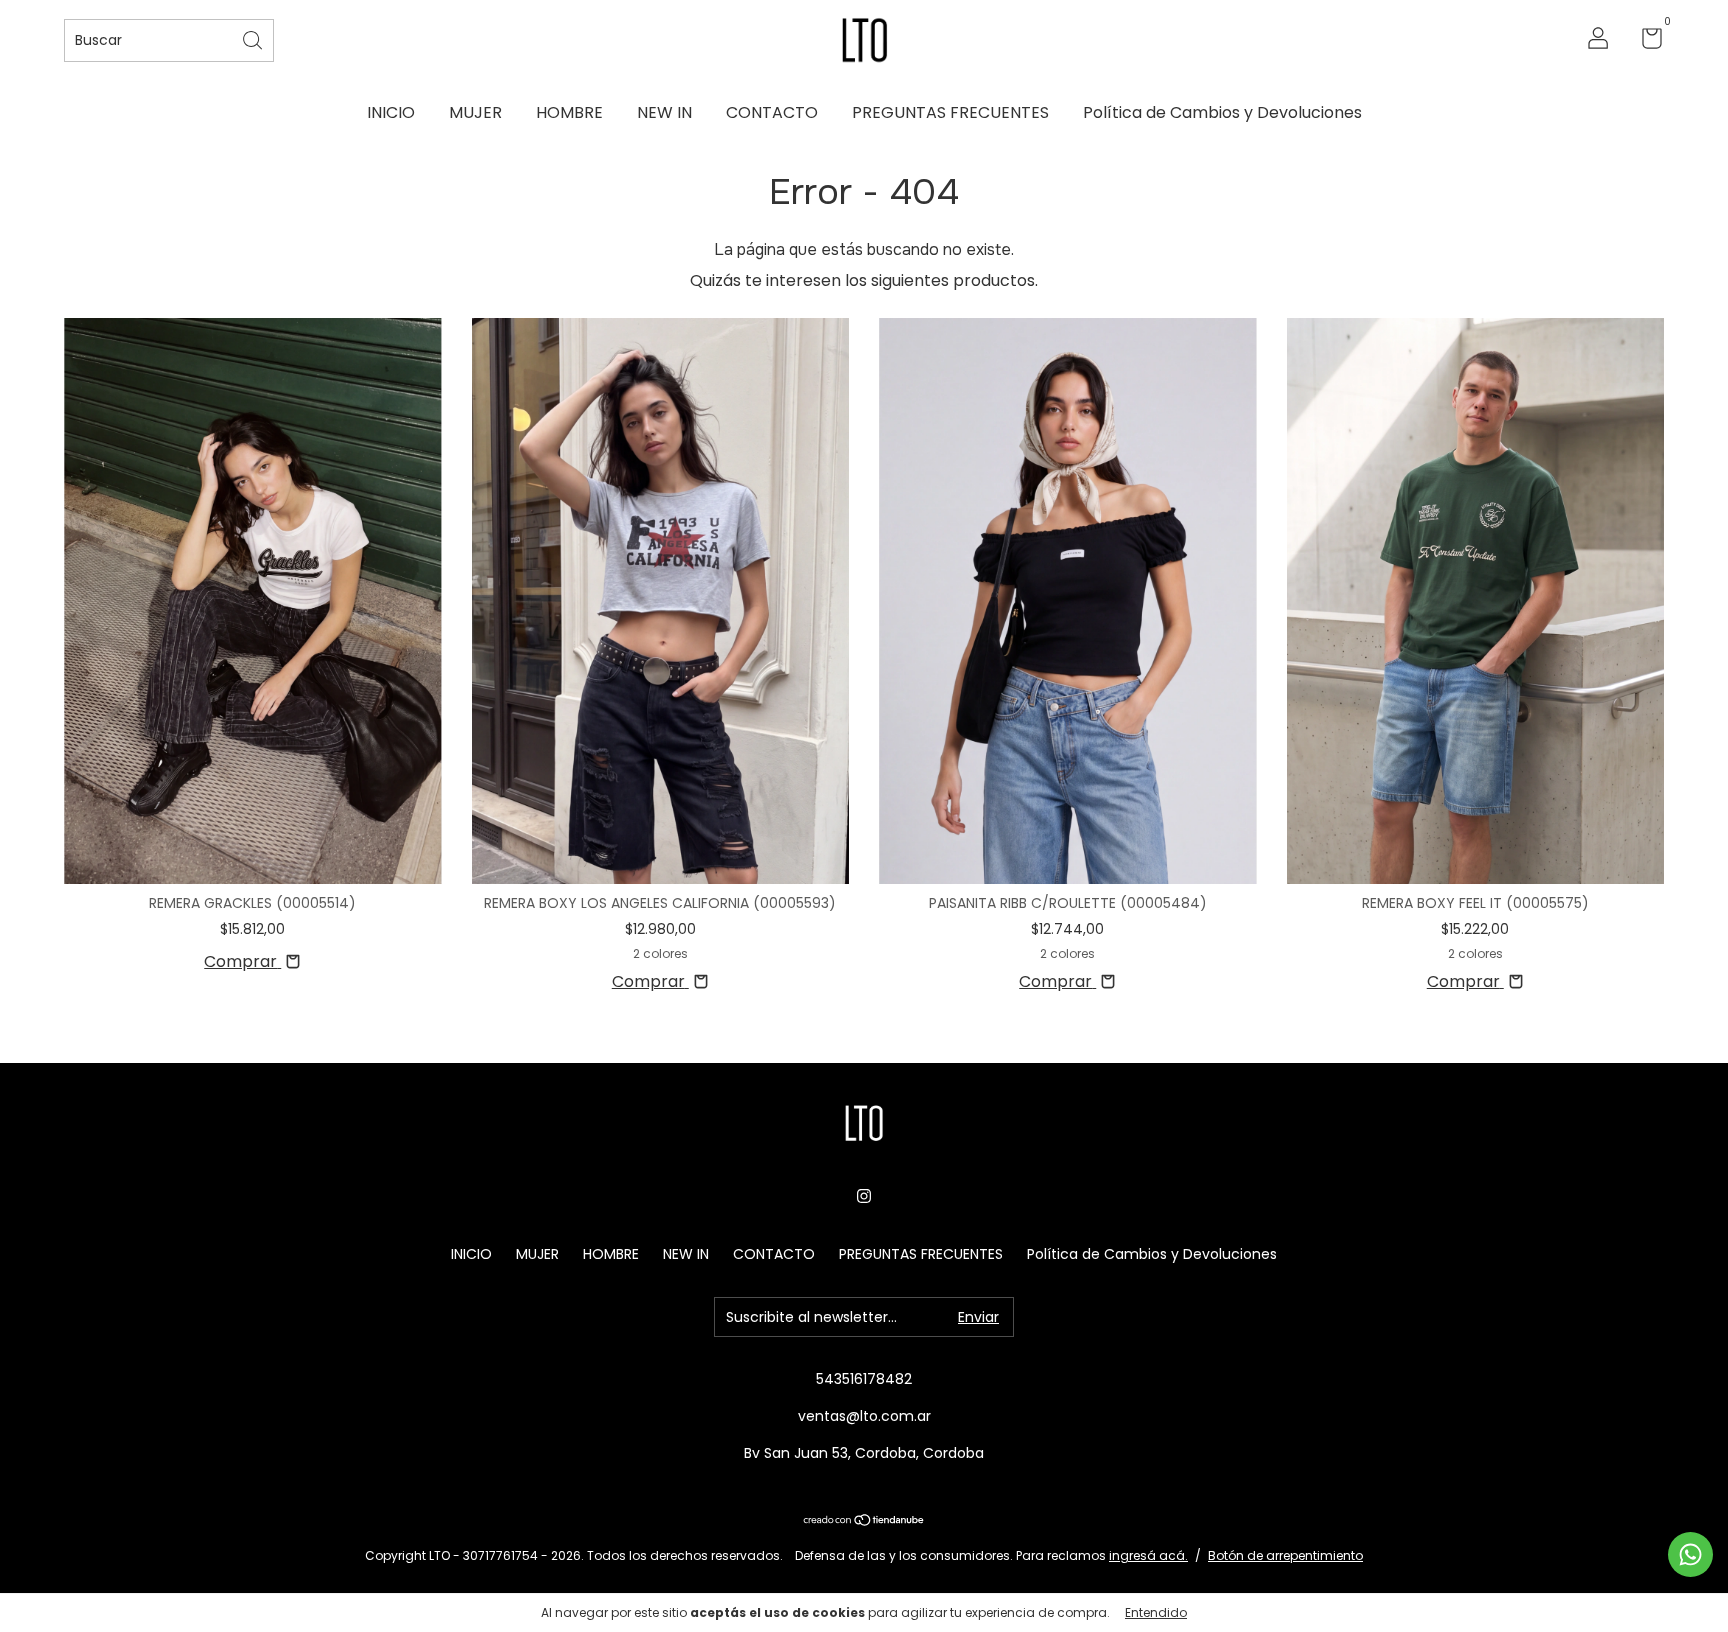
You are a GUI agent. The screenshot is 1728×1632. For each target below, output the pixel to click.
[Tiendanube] (864, 1521)
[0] (1644, 42)
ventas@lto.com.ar (864, 1416)
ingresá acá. (1148, 1555)
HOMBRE (569, 112)
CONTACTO (772, 112)
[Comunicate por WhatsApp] (1690, 1554)
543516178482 (864, 1379)
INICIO (391, 112)
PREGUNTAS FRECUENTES (950, 112)
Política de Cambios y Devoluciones (1222, 112)
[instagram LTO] (864, 1196)
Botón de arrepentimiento (1285, 1555)
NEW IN (664, 112)
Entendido (1156, 1612)
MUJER (475, 112)
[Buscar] (254, 38)
